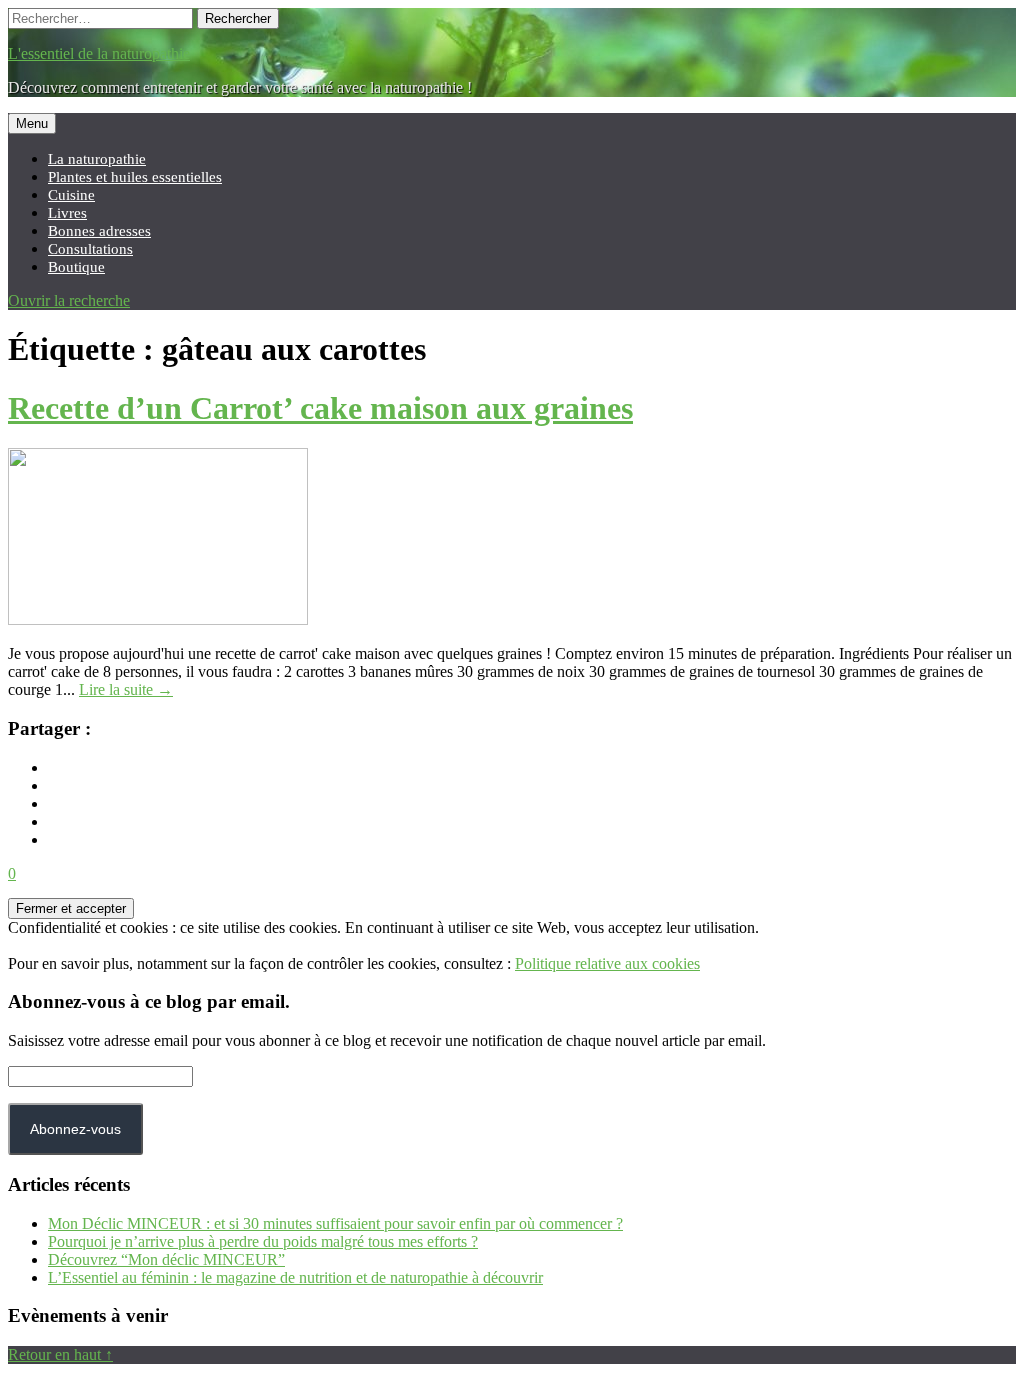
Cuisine (71, 194)
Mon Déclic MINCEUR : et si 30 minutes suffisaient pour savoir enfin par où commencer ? (335, 1223)
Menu (32, 123)
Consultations (90, 248)
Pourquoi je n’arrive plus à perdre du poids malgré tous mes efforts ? (263, 1241)
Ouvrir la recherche (69, 300)
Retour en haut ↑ (60, 1354)
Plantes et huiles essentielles (135, 176)
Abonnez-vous (75, 1129)
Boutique (76, 266)
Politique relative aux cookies (607, 963)
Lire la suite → (126, 689)
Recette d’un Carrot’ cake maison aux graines (320, 408)
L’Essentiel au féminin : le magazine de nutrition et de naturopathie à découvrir (295, 1277)
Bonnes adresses (99, 230)
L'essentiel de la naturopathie (99, 53)
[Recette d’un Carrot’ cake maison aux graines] (158, 619)
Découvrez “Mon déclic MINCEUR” (166, 1259)
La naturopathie (97, 158)
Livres (67, 212)
